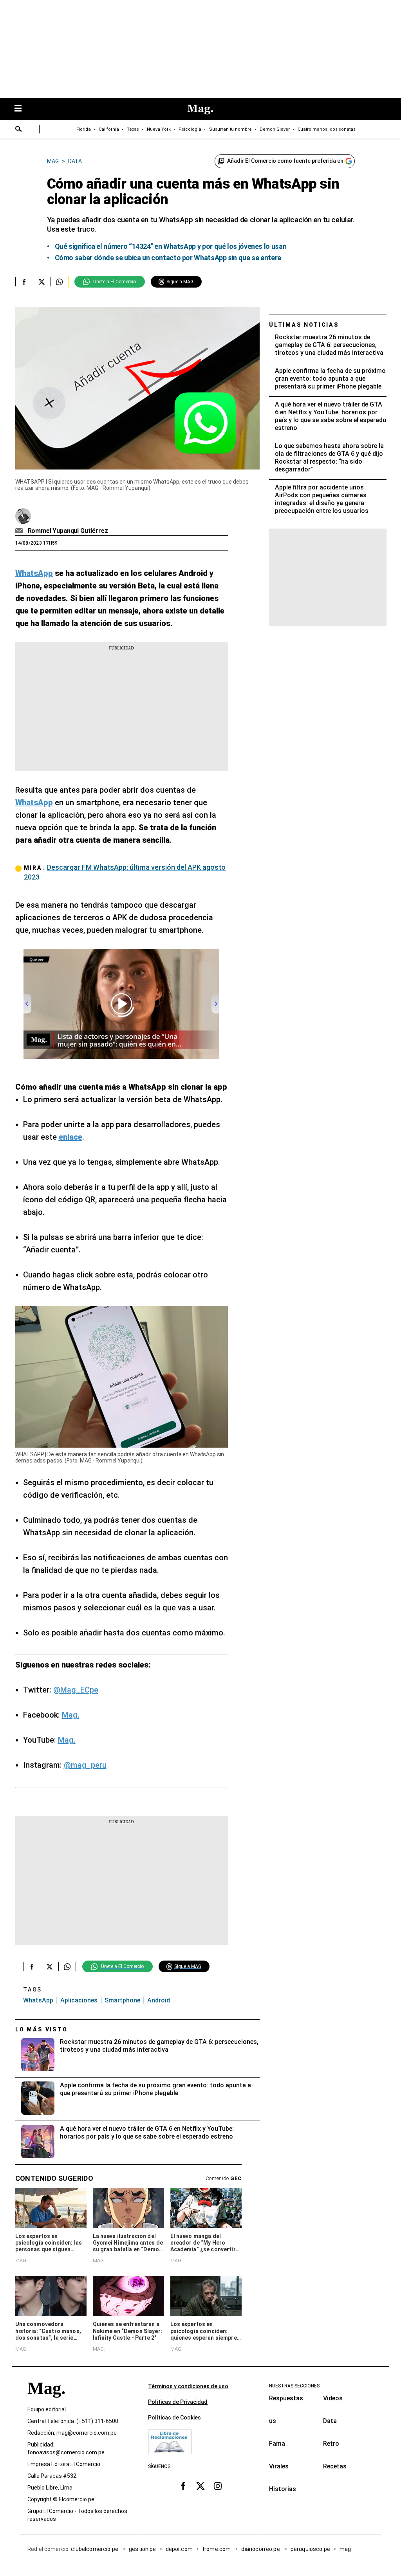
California (109, 129)
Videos (333, 2398)
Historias (283, 2489)
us (273, 2421)
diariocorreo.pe (261, 2549)
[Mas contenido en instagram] (218, 2486)
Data (330, 2421)
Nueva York (159, 129)
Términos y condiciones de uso (188, 2386)
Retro (331, 2444)
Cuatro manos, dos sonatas (327, 129)
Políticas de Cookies (174, 2418)
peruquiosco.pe (310, 2549)
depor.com (179, 2549)
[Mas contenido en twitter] (200, 2486)
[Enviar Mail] (20, 531)
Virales (279, 2466)
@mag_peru (85, 1765)
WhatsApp (38, 2000)
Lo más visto (42, 2029)
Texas (133, 129)
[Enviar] (19, 130)
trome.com (217, 2549)
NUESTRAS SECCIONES (294, 2386)
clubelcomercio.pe (95, 2549)
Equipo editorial (47, 2409)
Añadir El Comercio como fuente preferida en (285, 161)
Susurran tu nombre (230, 129)
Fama (277, 2444)
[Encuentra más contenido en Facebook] (24, 282)
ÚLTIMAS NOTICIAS (304, 325)
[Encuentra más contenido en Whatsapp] (59, 282)
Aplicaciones (79, 2000)
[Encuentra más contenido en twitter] (42, 282)
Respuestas (286, 2398)
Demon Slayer (275, 129)
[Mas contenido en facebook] (183, 2486)
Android (159, 2000)
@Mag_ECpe (76, 1690)
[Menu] (22, 109)
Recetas (335, 2466)
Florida (84, 129)
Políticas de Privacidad (178, 2402)
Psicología (190, 129)
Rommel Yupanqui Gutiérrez (68, 531)
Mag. (71, 1715)
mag (345, 2549)
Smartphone (122, 2000)
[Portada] (46, 2402)
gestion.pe (143, 2549)
